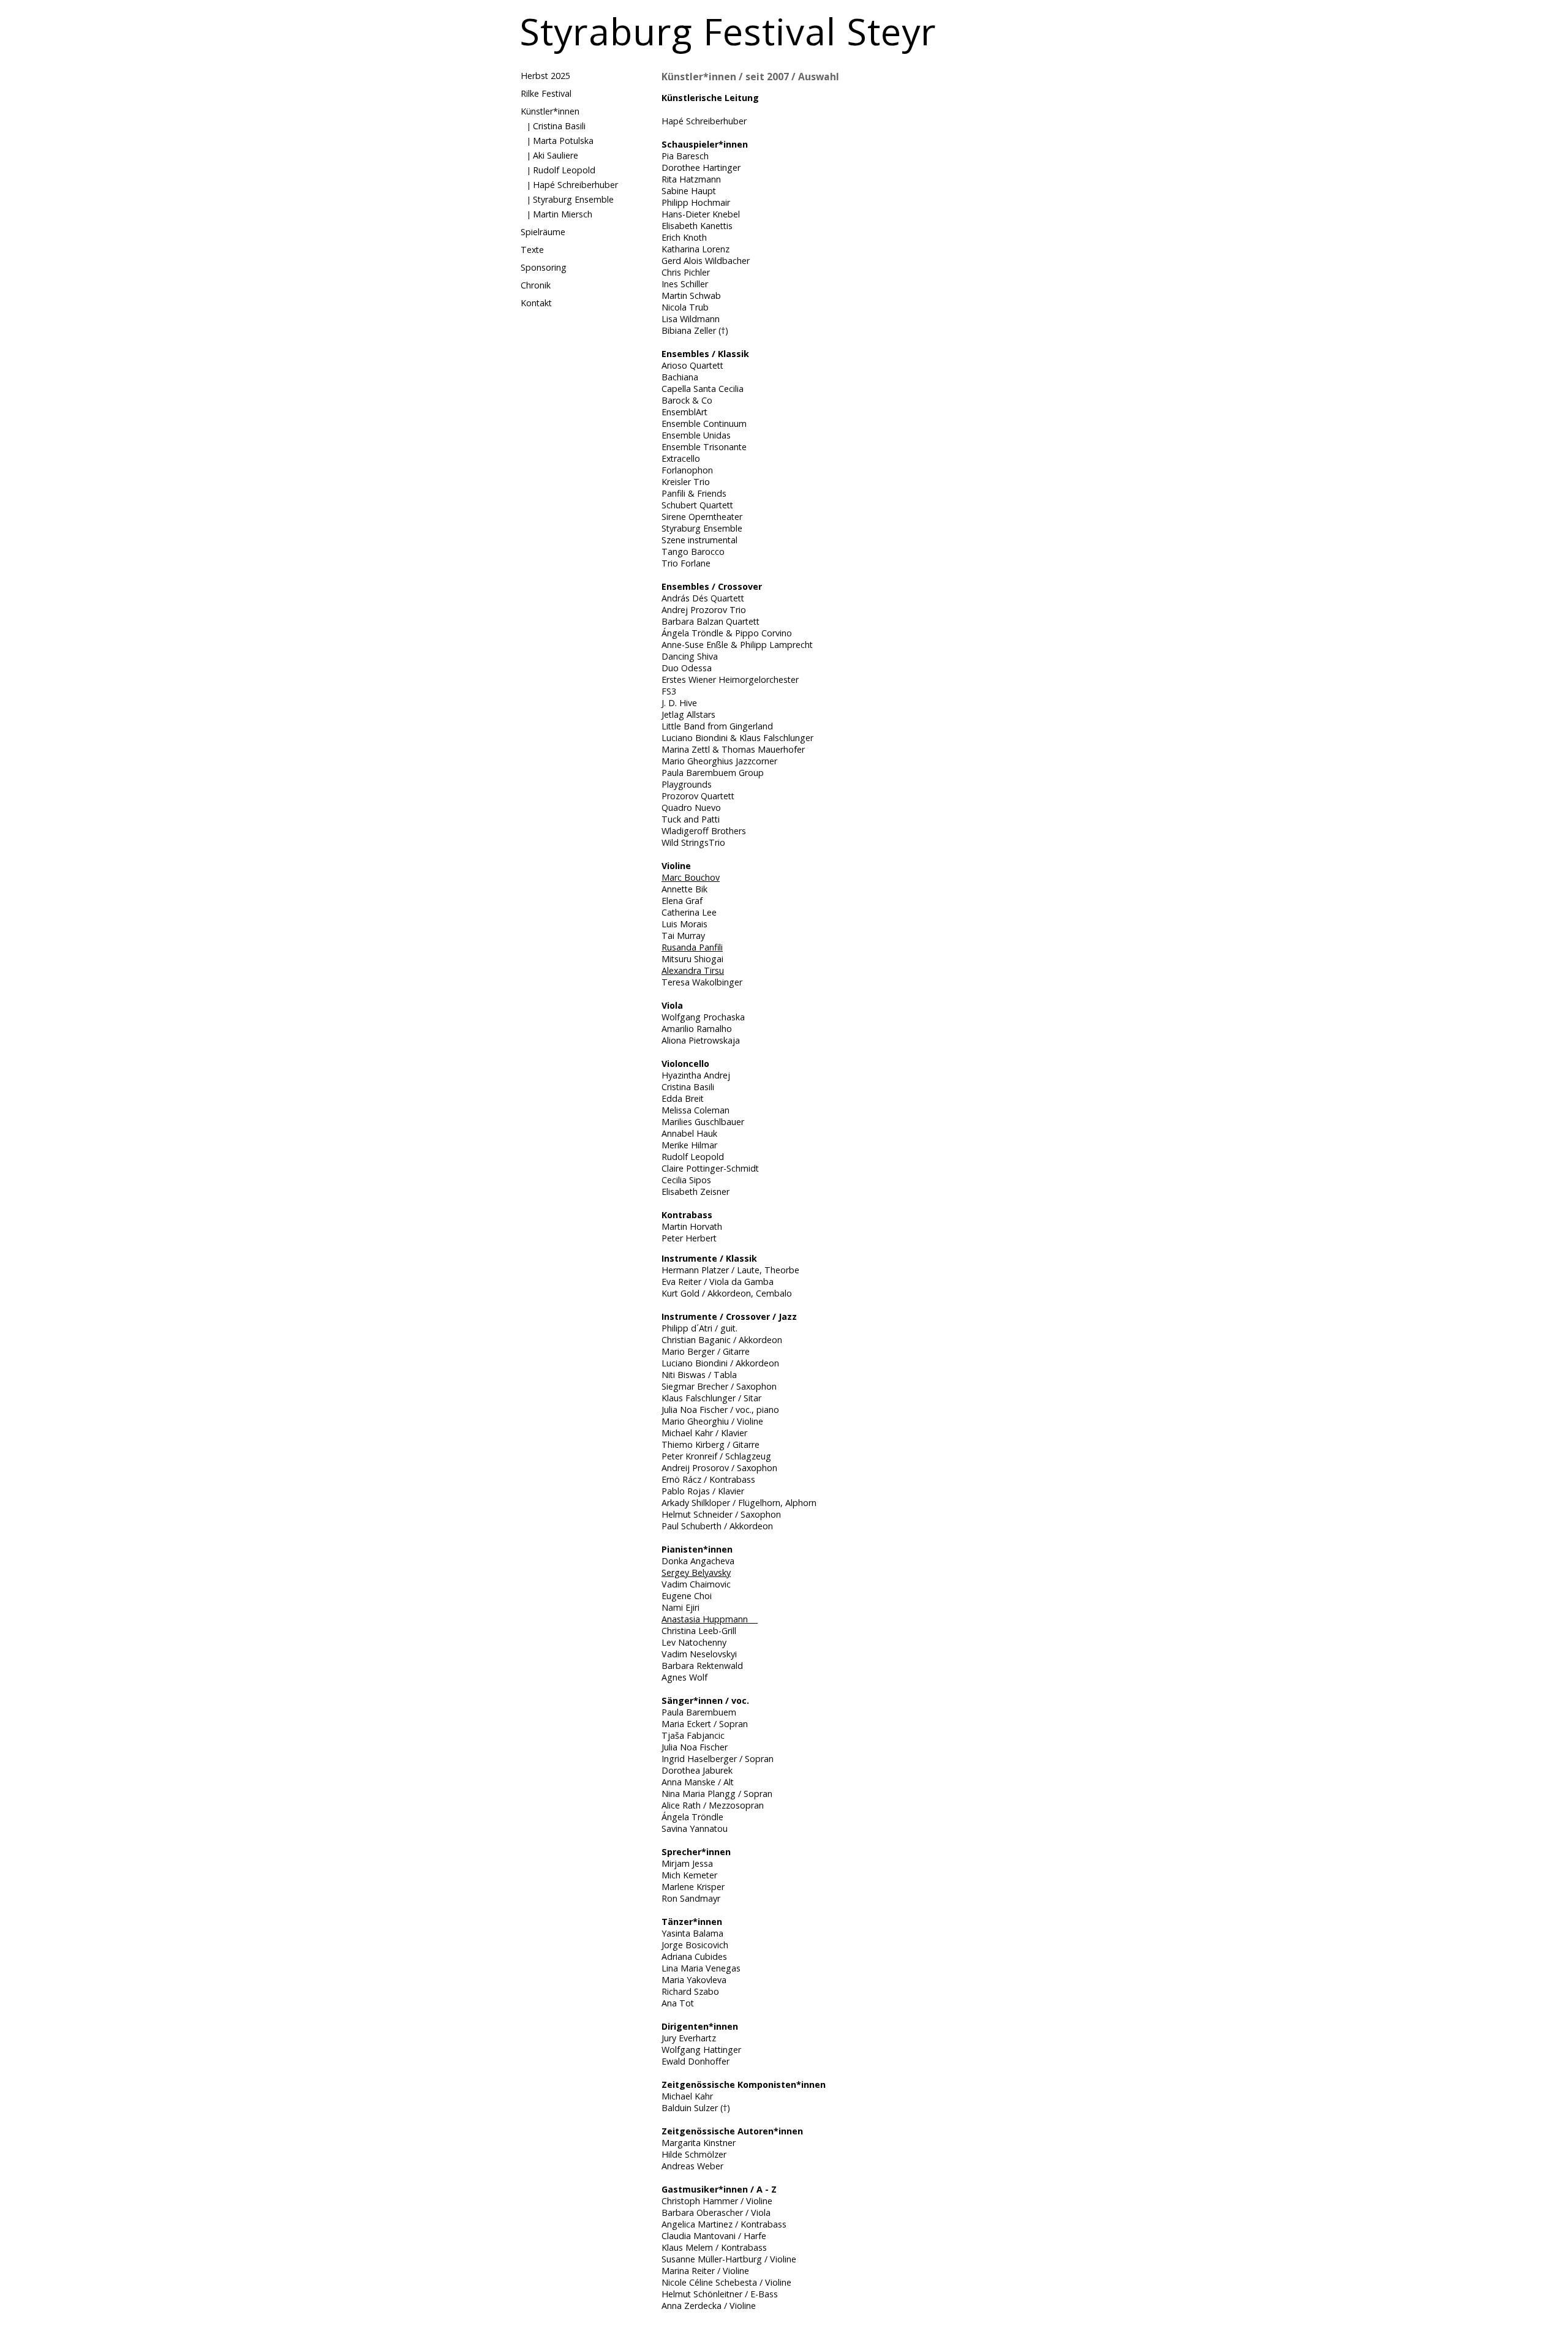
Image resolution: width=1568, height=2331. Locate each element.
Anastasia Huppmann (710, 1619)
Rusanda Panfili (692, 947)
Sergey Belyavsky (696, 1572)
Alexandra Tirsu (693, 970)
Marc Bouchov (691, 877)
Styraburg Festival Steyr (728, 31)
